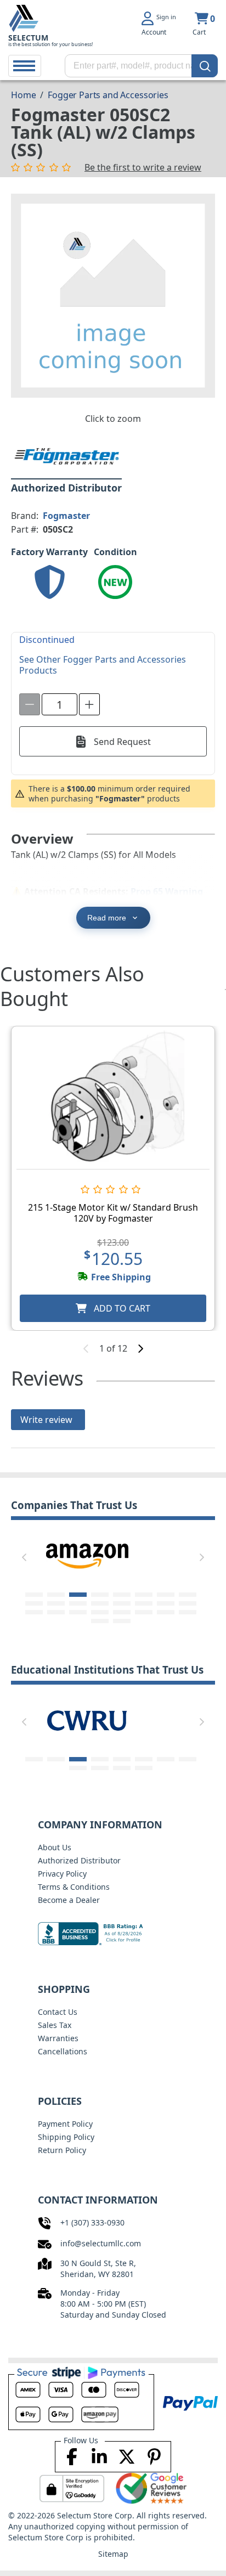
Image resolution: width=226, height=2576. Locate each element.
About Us (55, 1847)
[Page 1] (34, 1595)
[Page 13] (122, 1603)
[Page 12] (100, 1603)
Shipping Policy (66, 2137)
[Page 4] (100, 1595)
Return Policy (62, 2150)
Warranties (58, 2038)
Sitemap (113, 2554)
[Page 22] (144, 1612)
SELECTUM (28, 38)
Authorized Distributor (79, 1860)
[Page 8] (188, 1595)
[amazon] (87, 1555)
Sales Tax (55, 2025)
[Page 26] (122, 1621)
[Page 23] (166, 1612)
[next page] (140, 1348)
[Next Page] (202, 1557)
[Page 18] (56, 1612)
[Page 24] (188, 1612)
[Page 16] (188, 1603)
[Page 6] (144, 1595)
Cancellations (63, 2051)
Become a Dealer (69, 1900)
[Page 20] (100, 1612)
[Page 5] (122, 1595)
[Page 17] (34, 1612)
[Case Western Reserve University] (87, 1720)
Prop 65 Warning (167, 891)
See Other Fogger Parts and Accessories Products (103, 665)
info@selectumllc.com (101, 2243)
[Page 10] (56, 1603)
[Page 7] (166, 1595)
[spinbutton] (60, 704)
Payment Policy (65, 2124)
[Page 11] (78, 1603)
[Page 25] (100, 1621)
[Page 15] (166, 1603)
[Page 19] (78, 1612)
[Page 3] (78, 1595)
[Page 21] (122, 1612)
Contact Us (58, 2012)
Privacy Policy (62, 1874)
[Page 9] (34, 1603)
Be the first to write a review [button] (143, 167)
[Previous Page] (24, 1557)
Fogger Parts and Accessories (108, 95)
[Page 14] (144, 1603)
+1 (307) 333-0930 (92, 2222)
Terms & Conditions (74, 1887)
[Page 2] (56, 1595)
